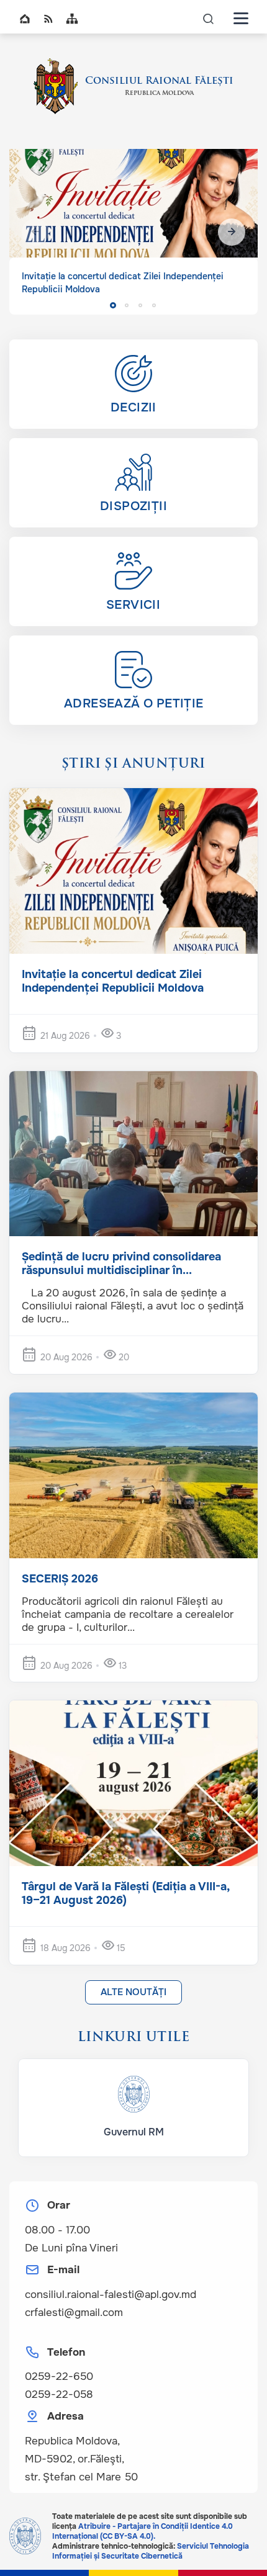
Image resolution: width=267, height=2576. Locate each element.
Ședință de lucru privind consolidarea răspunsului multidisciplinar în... (121, 1263)
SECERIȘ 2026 (60, 1579)
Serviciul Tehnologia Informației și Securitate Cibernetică (151, 2551)
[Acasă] (56, 86)
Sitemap (72, 19)
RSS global (48, 19)
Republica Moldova (159, 93)
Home (25, 19)
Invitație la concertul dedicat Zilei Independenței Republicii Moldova (113, 981)
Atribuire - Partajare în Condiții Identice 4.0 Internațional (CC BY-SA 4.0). (143, 2531)
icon (209, 18)
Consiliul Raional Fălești (159, 81)
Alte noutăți (133, 1992)
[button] (232, 232)
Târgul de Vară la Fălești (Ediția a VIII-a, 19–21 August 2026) (125, 1893)
